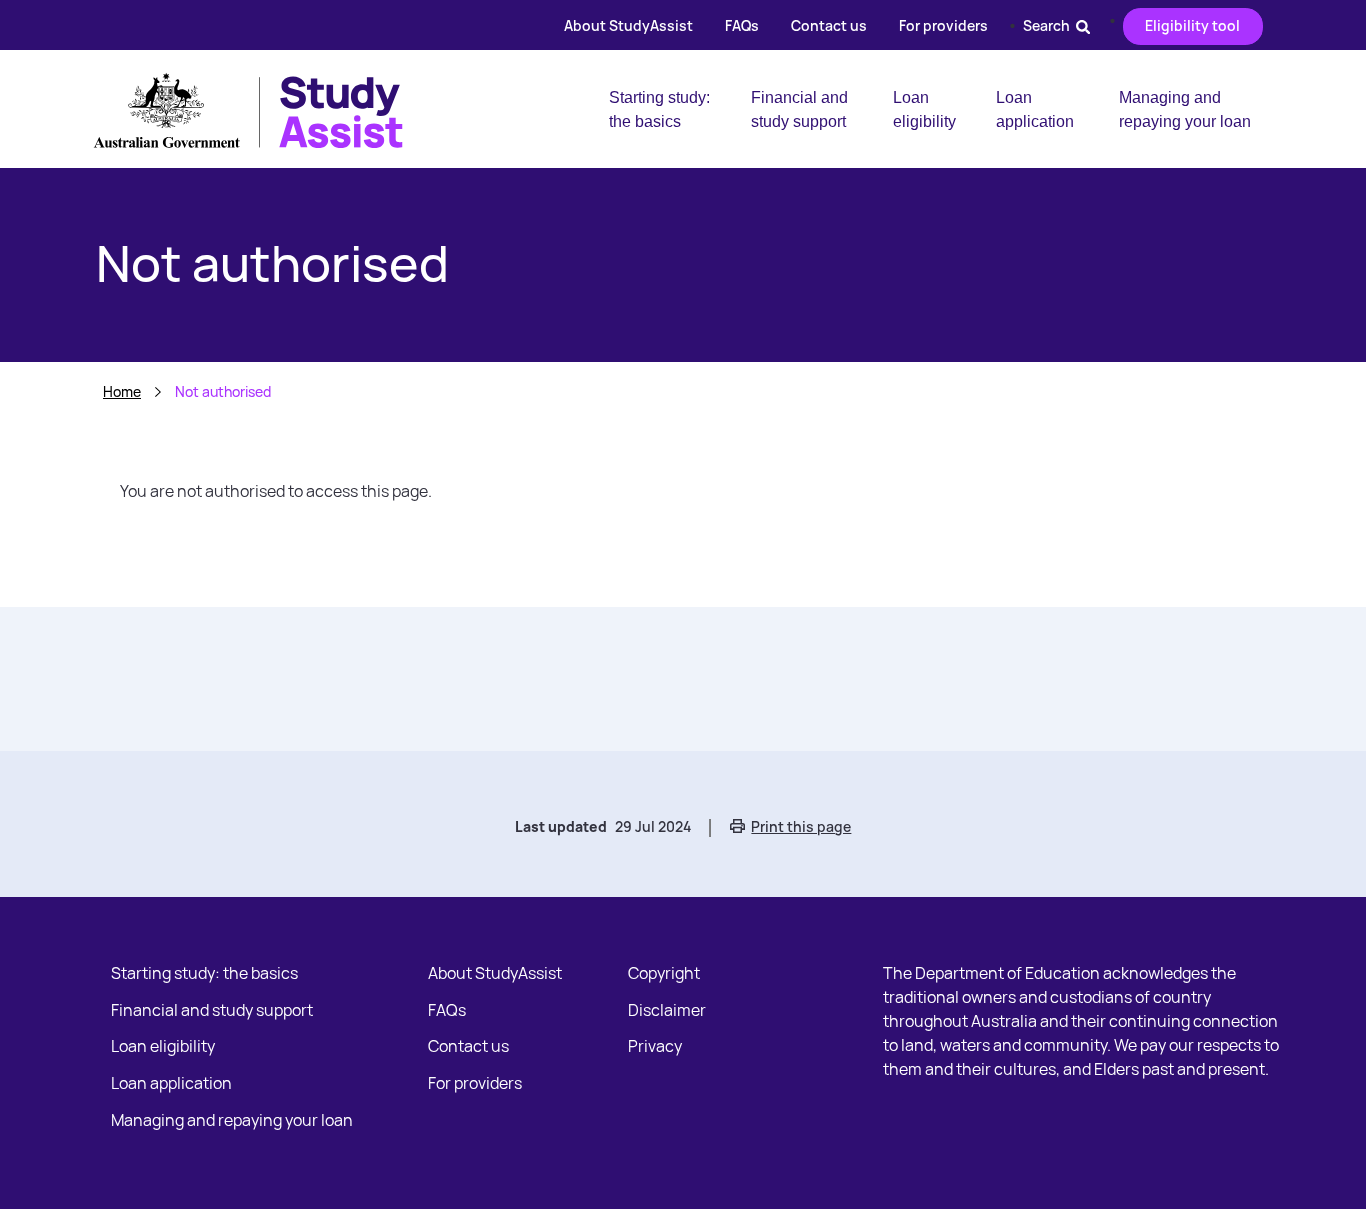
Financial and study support (799, 109)
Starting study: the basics (659, 109)
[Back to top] (1326, 1153)
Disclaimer (667, 1010)
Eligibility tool (1192, 25)
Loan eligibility (924, 109)
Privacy (655, 1046)
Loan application (1035, 109)
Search (1049, 25)
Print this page (801, 826)
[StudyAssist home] (264, 108)
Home (122, 391)
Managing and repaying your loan (1185, 109)
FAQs (742, 25)
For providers (943, 25)
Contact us (829, 25)
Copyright (664, 973)
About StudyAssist (628, 25)
